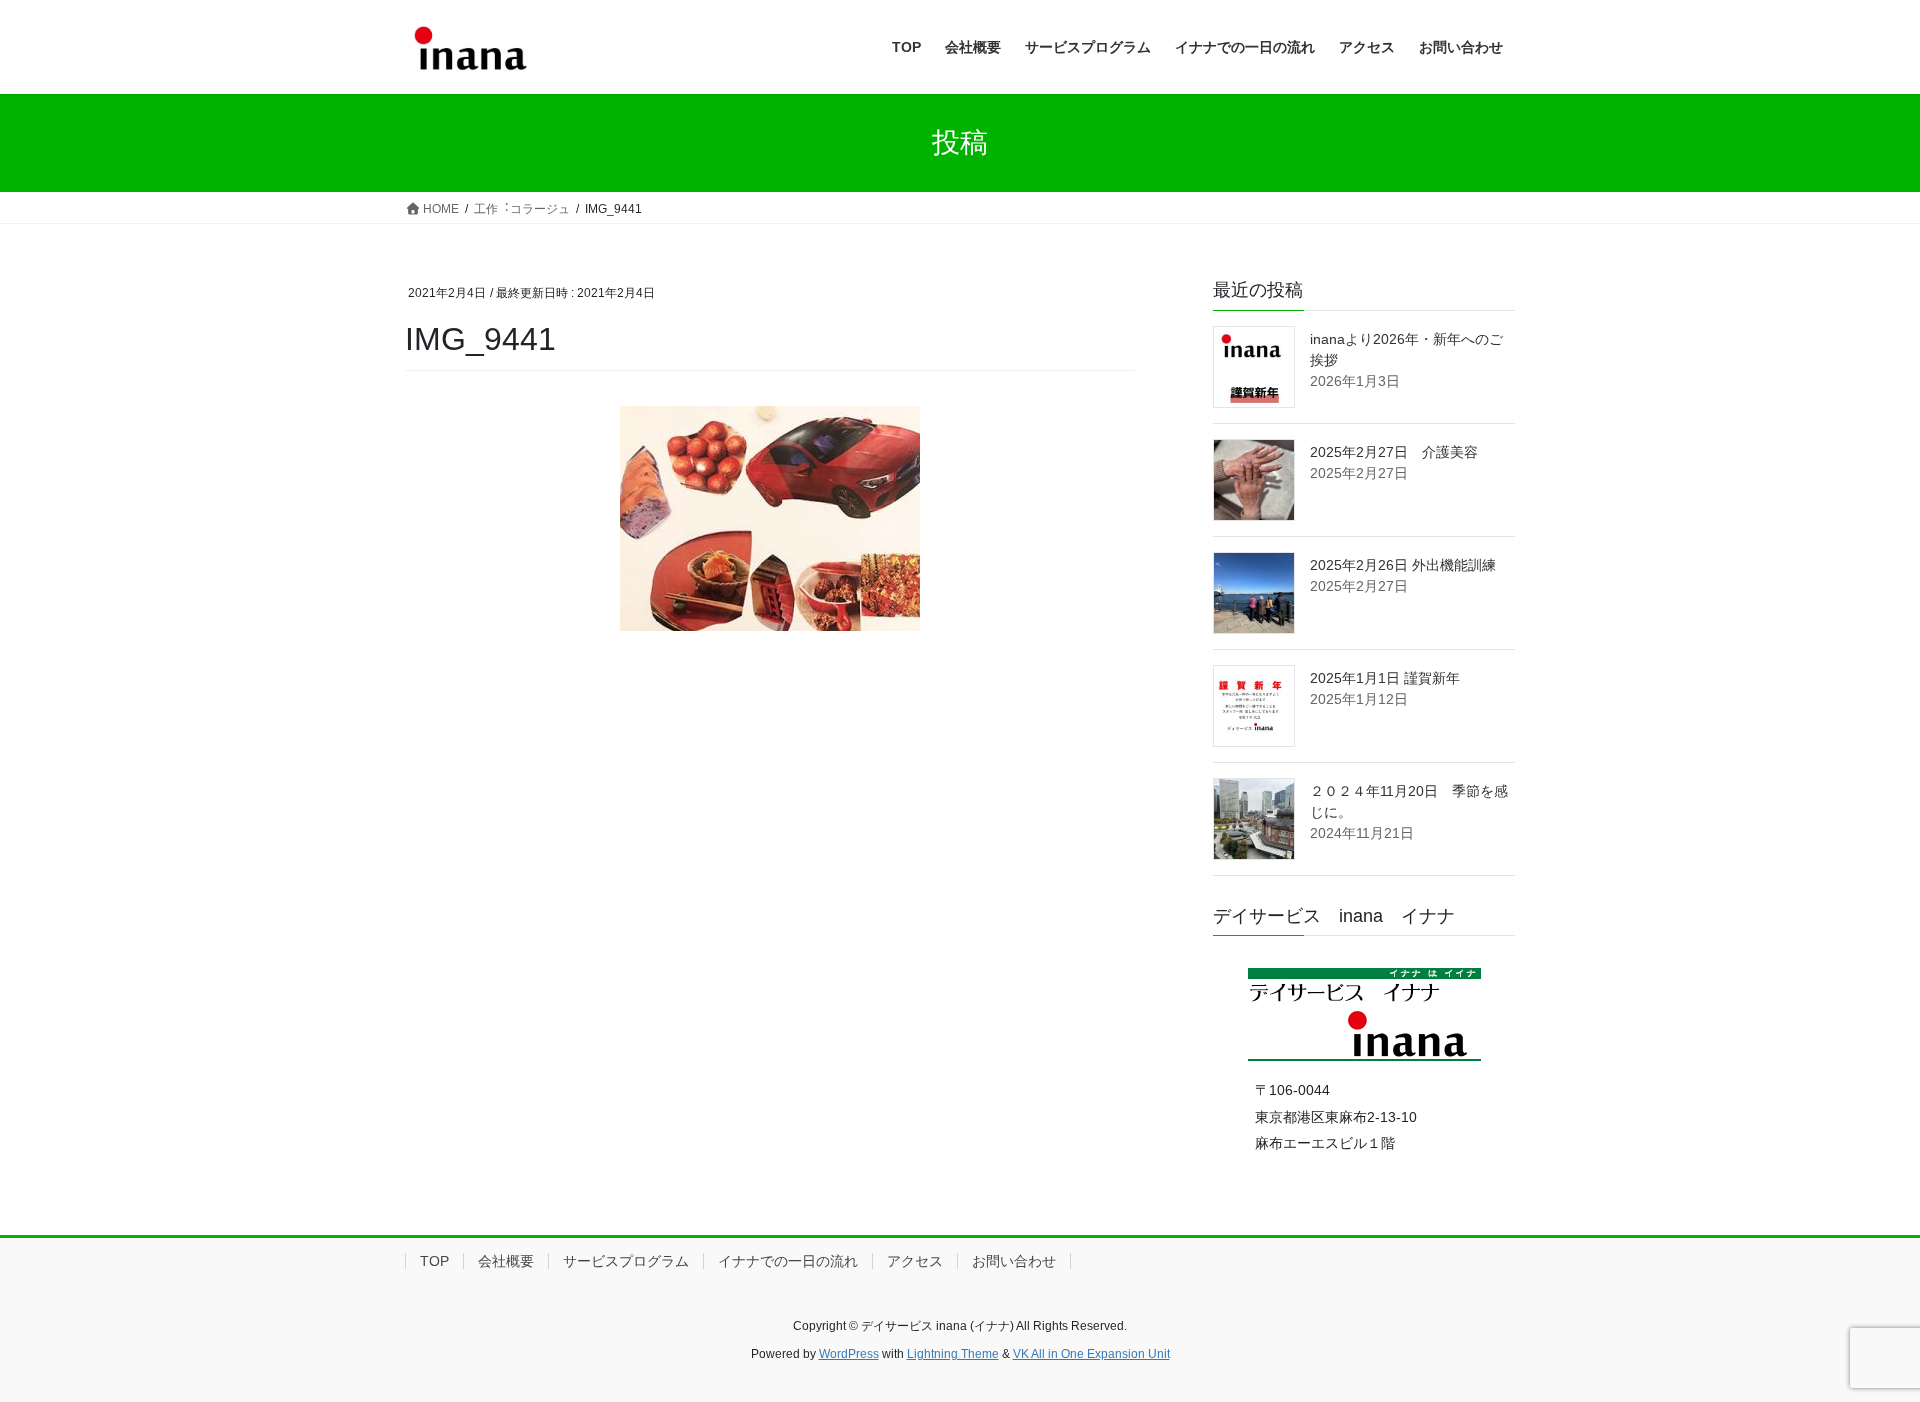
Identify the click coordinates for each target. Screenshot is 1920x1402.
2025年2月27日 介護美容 (1394, 452)
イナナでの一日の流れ (788, 1261)
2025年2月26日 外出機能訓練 (1403, 565)
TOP (434, 1261)
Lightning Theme (953, 1354)
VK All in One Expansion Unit (1091, 1354)
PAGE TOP (1858, 1342)
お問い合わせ (1014, 1261)
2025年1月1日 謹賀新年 (1385, 678)
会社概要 (506, 1261)
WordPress (849, 1354)
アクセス (915, 1261)
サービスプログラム (626, 1261)
